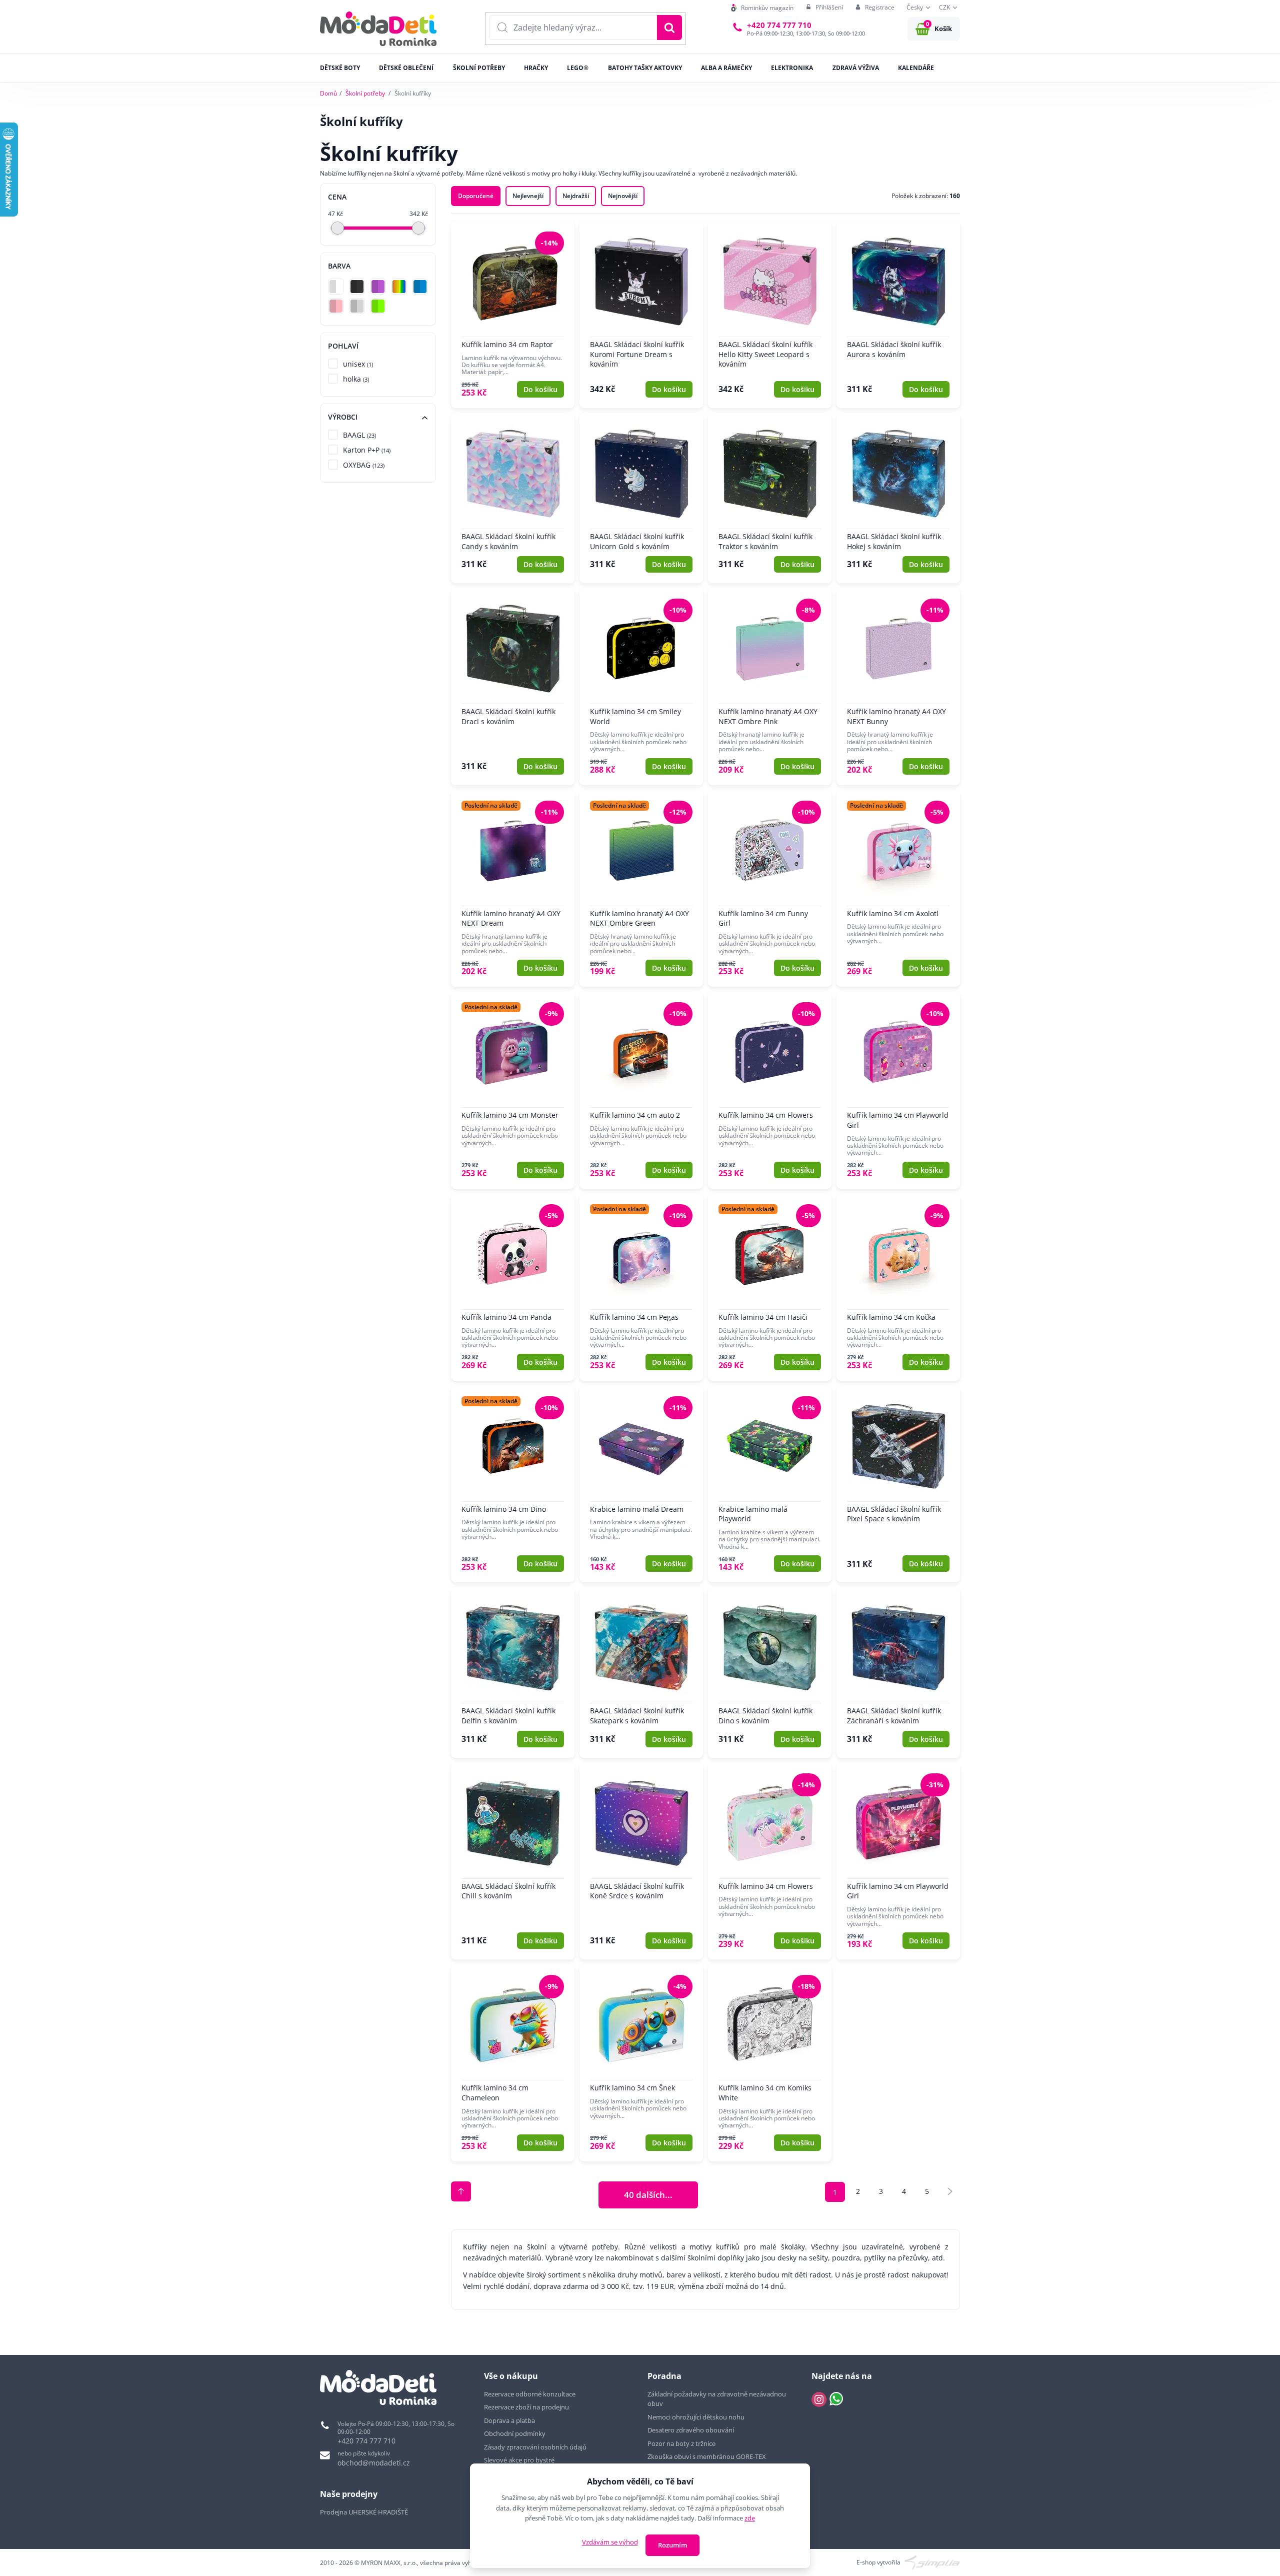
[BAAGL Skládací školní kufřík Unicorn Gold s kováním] (641, 498)
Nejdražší (576, 196)
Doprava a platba (509, 2420)
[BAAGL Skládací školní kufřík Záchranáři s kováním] (898, 1672)
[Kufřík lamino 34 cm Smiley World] (641, 687)
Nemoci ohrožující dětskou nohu (696, 2417)
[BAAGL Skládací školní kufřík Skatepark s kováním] (641, 1672)
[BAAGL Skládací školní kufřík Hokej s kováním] (898, 498)
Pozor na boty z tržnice (681, 2443)
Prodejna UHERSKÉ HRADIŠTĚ (364, 2512)
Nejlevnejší (528, 196)
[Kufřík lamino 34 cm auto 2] (641, 1090)
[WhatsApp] (836, 2399)
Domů (328, 93)
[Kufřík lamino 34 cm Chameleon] (513, 2063)
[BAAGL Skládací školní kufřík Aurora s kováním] (898, 315)
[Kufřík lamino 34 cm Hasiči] (770, 1287)
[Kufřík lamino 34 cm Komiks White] (770, 2063)
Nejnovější (623, 196)
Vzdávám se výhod (610, 2542)
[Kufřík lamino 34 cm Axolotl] (898, 889)
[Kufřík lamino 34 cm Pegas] (641, 1287)
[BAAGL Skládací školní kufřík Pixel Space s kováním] (898, 1484)
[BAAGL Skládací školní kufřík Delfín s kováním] (513, 1672)
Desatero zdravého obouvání (691, 2430)
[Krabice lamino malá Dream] (641, 1484)
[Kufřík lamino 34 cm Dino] (513, 1484)
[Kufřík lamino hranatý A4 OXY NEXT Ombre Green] (641, 889)
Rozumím (672, 2545)
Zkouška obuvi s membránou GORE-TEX (707, 2456)
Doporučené (476, 196)
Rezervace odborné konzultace (530, 2394)
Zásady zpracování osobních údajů (535, 2447)
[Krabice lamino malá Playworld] (770, 1484)
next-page (950, 2191)
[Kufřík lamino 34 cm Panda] (513, 1287)
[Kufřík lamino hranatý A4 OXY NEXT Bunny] (898, 687)
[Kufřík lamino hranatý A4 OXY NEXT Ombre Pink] (770, 687)
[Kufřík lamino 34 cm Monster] (513, 1090)
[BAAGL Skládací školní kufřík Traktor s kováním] (770, 498)
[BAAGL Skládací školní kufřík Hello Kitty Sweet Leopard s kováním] (770, 315)
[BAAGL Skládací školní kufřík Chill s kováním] (513, 1861)
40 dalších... (648, 2194)
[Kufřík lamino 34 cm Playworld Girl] (898, 1090)
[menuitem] (762, 8)
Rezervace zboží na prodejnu (526, 2407)
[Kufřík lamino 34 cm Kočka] (898, 1287)
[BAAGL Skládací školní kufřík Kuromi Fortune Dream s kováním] (641, 315)
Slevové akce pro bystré (519, 2460)
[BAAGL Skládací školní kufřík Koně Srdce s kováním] (641, 1861)
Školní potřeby (365, 93)
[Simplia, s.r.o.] (932, 2562)
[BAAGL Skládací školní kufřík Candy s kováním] (513, 498)
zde (750, 2518)
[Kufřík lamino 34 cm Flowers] (770, 1090)
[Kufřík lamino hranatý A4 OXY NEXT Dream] (513, 889)
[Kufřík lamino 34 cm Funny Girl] (770, 889)
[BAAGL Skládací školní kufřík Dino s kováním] (770, 1672)
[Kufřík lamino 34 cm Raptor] (513, 315)
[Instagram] (819, 2399)
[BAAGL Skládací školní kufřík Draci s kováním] (513, 687)
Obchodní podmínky (515, 2433)
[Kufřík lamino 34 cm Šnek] (641, 2063)
